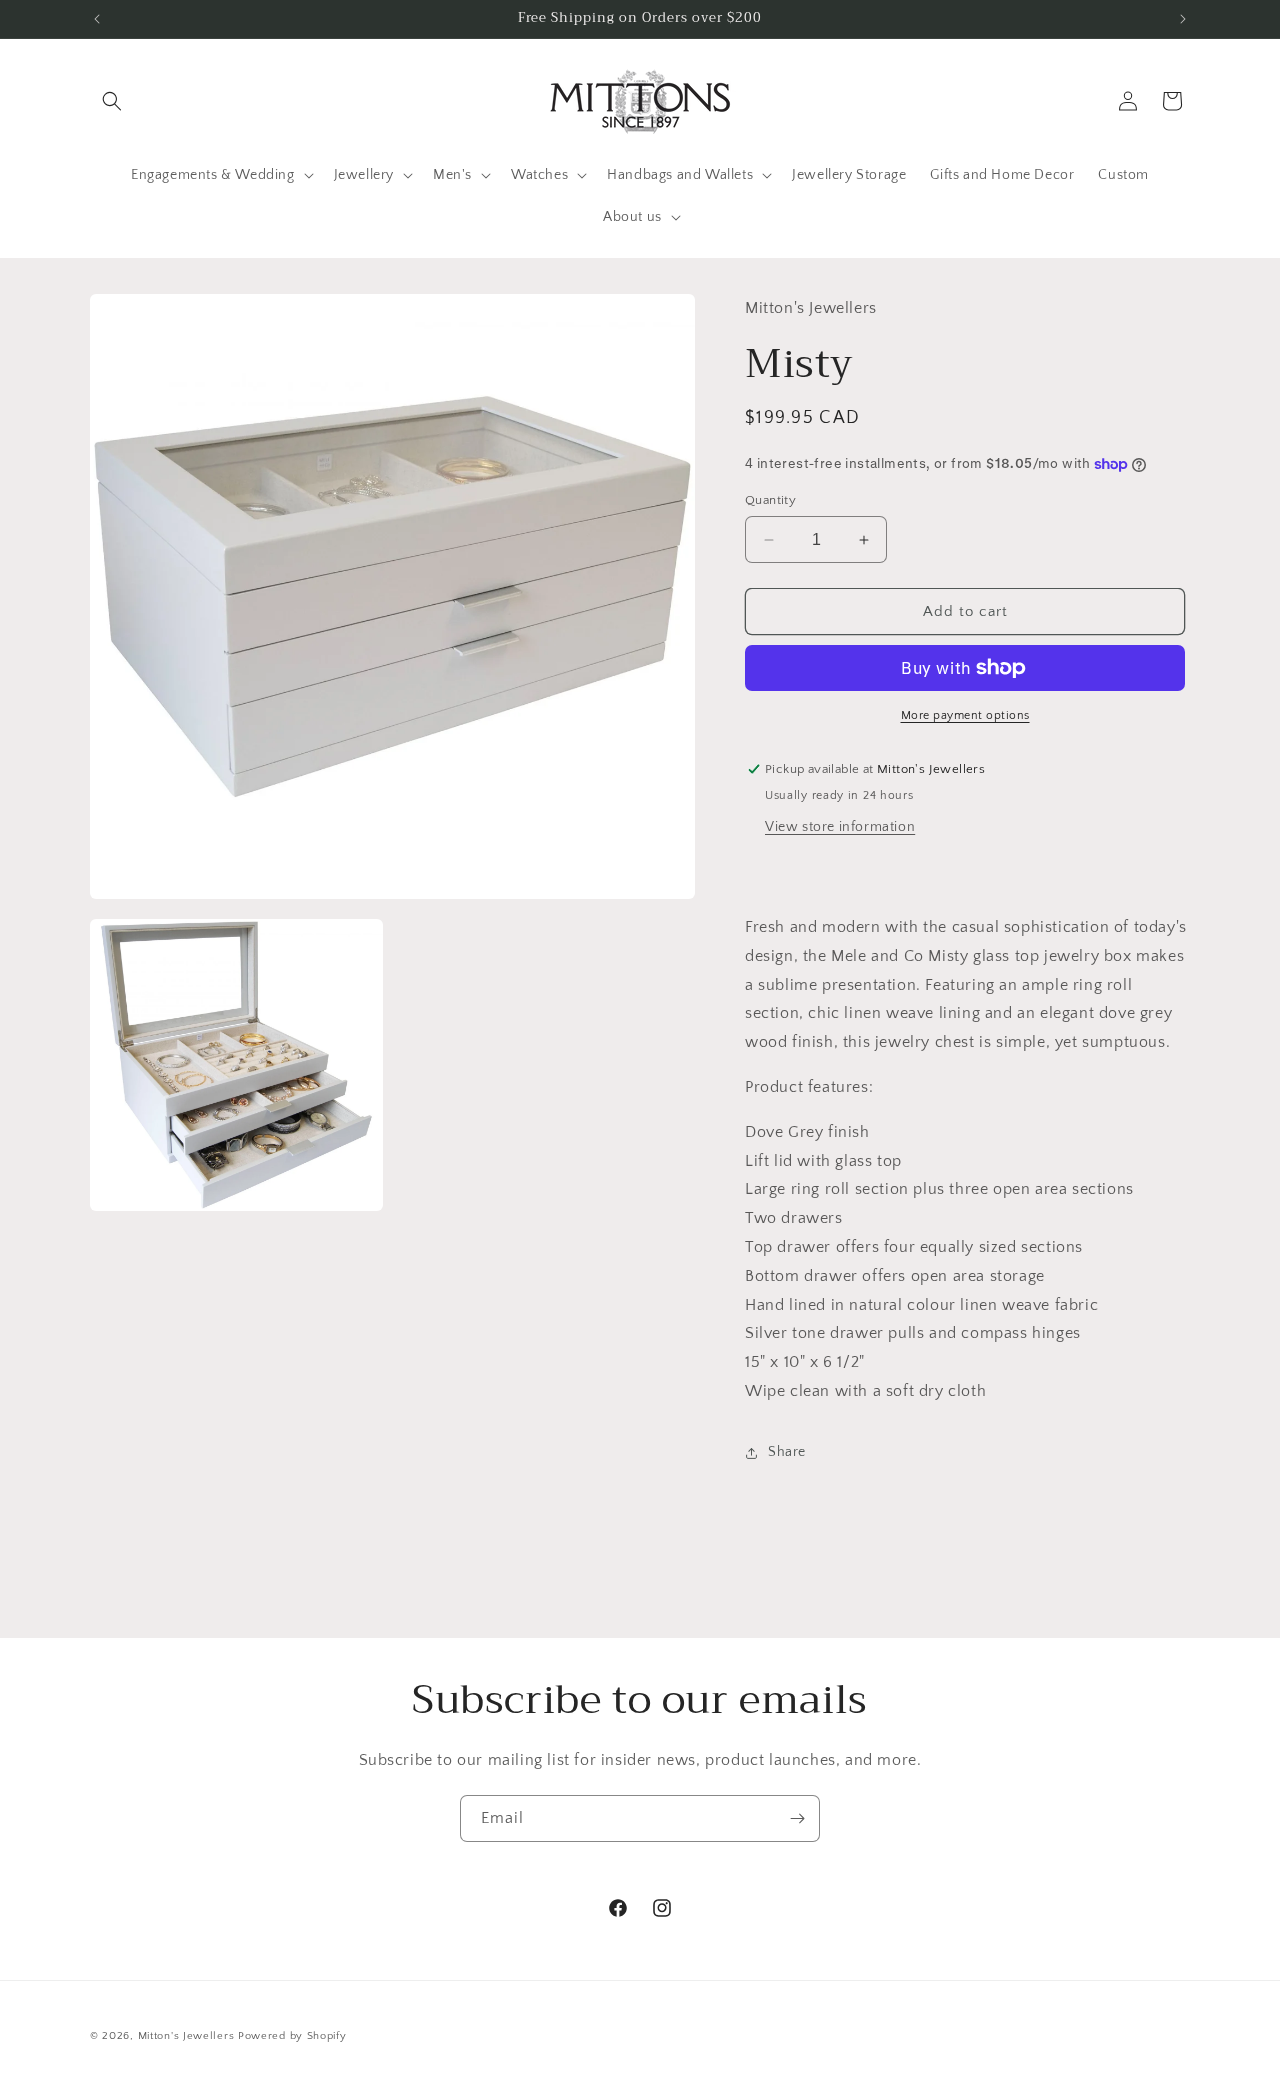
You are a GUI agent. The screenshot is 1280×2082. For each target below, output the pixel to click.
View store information (840, 827)
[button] (112, 101)
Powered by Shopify (292, 2036)
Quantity (770, 500)
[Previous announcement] (97, 19)
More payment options (965, 715)
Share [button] (787, 1452)
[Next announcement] (1183, 19)
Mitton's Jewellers (186, 2036)
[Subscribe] (797, 1818)
